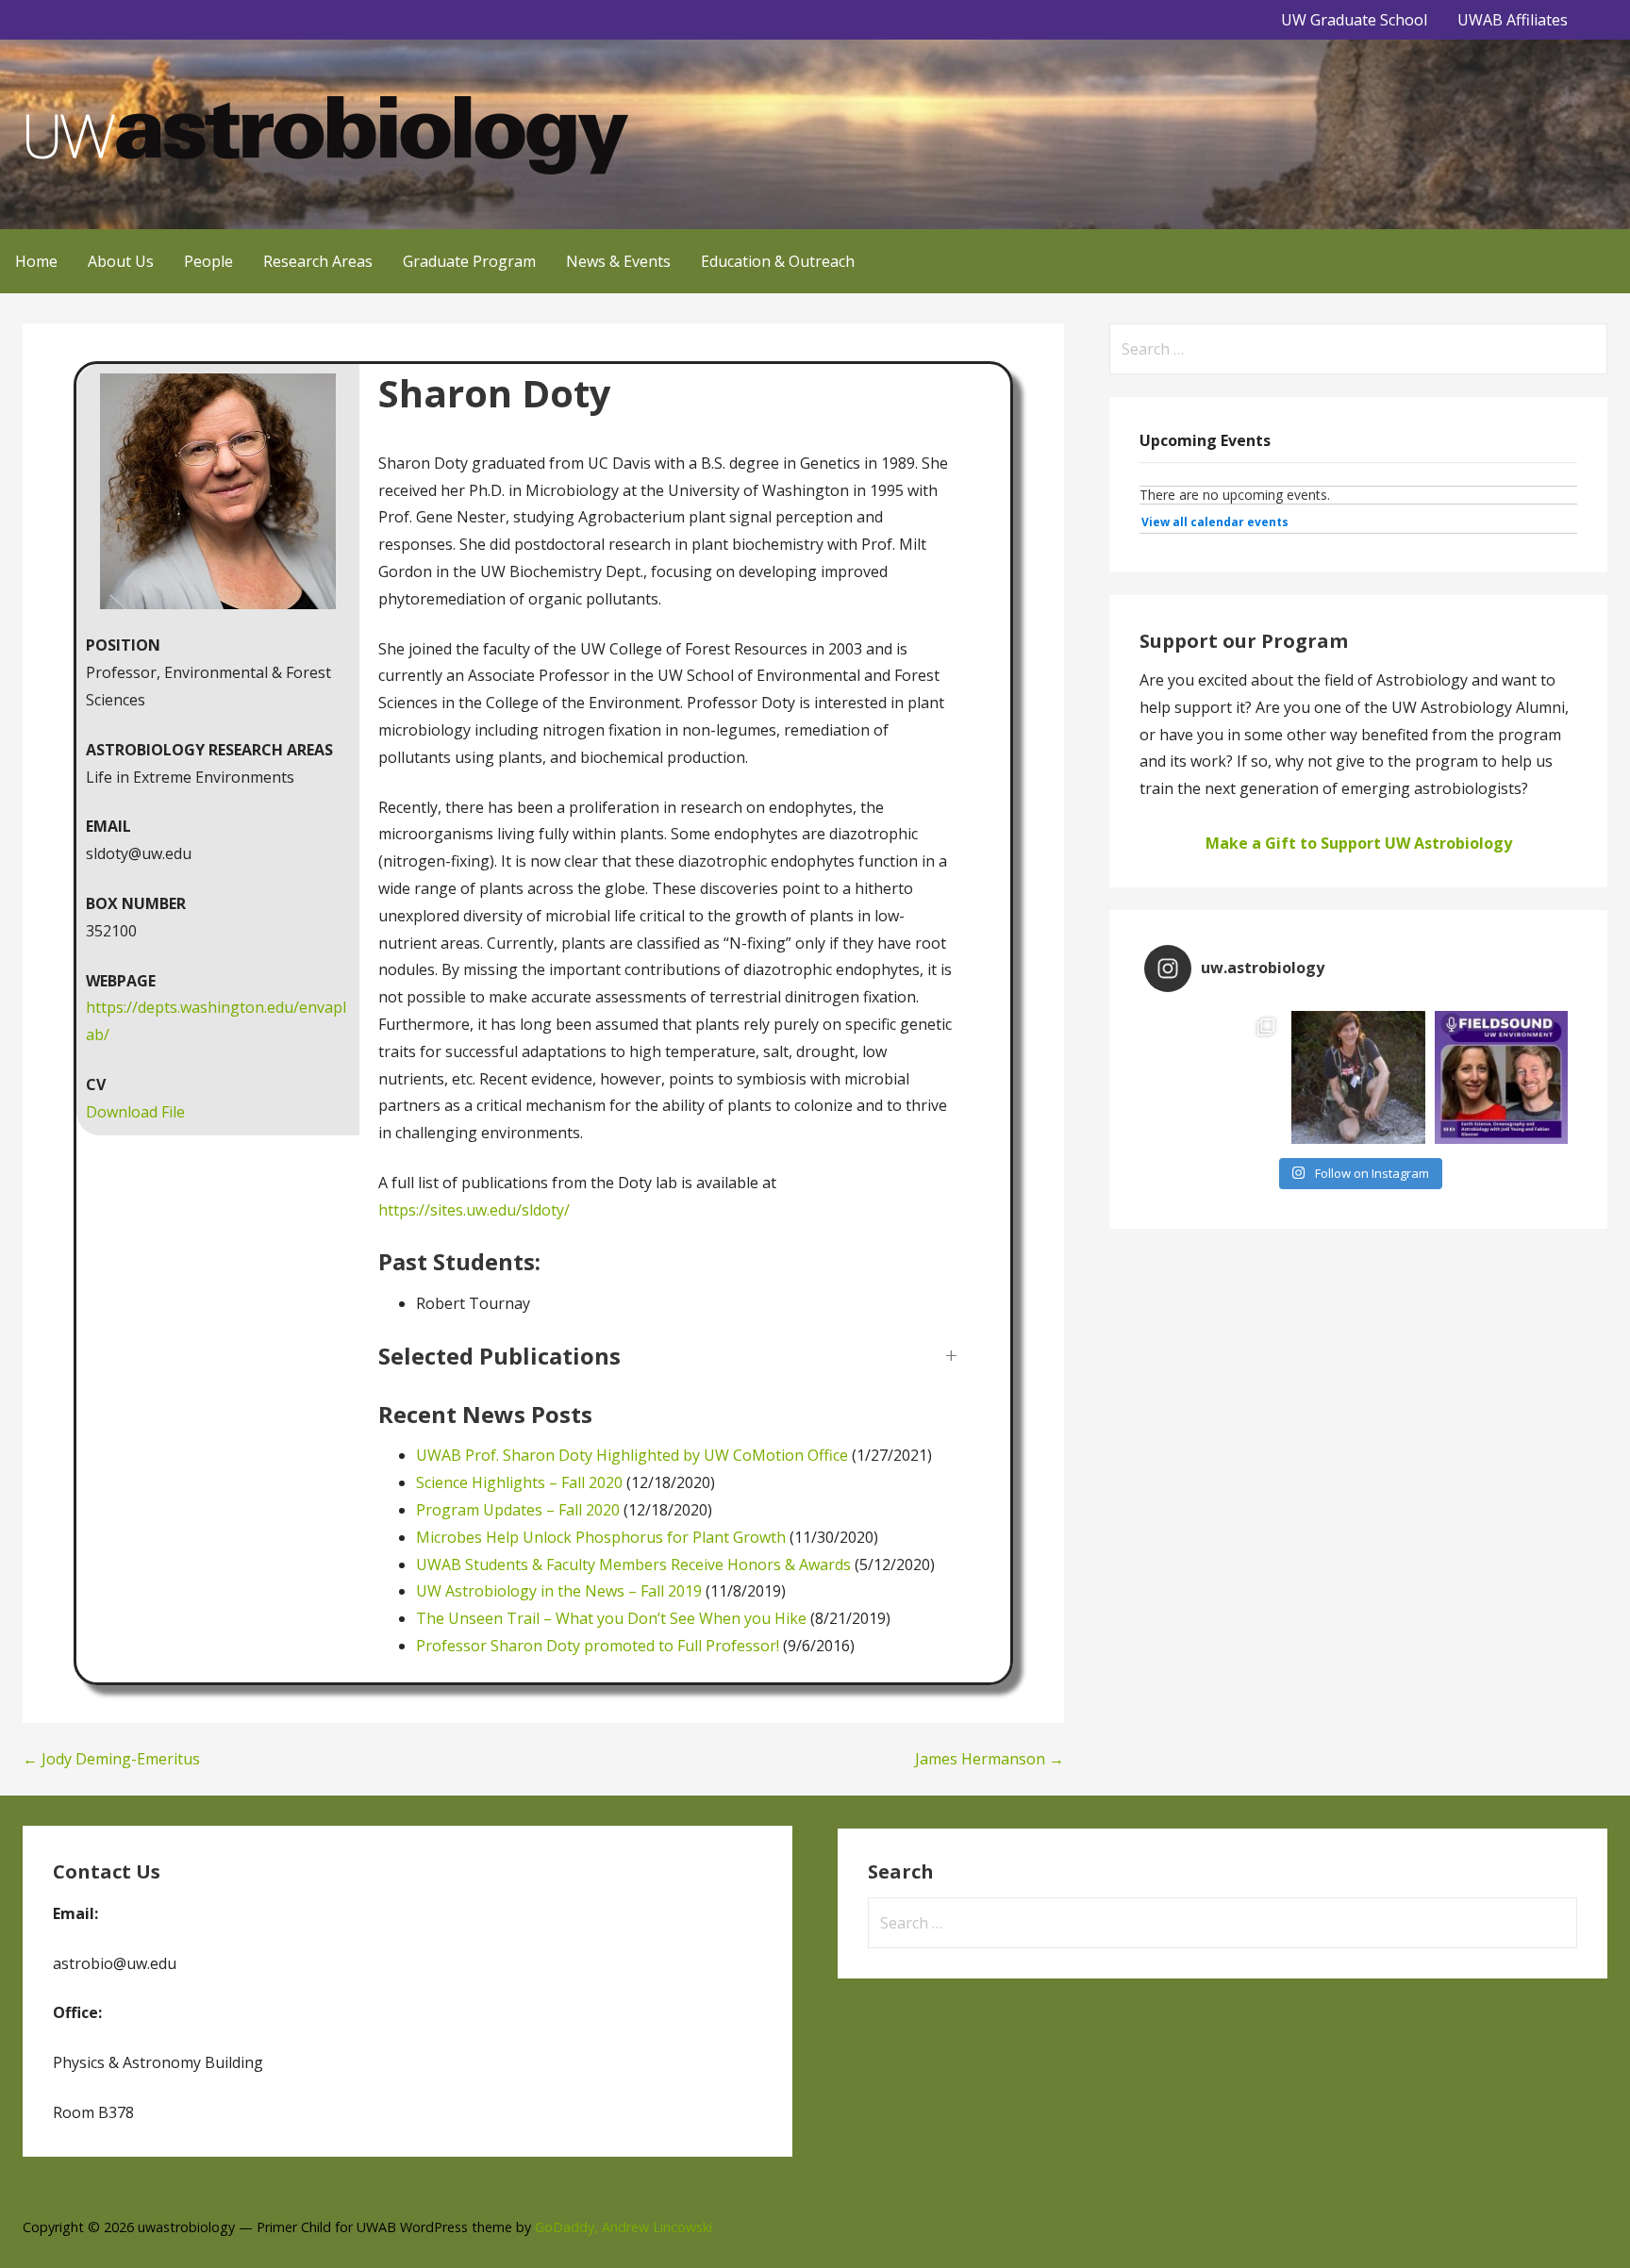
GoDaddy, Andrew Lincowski (624, 2227)
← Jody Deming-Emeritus (111, 1759)
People (208, 261)
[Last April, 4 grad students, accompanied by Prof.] (1215, 1077)
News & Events (618, 261)
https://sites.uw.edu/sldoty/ (474, 1210)
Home (36, 261)
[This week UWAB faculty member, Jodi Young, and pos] (1501, 1077)
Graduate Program (469, 261)
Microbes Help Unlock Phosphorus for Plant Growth (601, 1537)
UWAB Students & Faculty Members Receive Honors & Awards (633, 1564)
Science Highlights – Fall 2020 (519, 1482)
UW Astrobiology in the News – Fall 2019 (559, 1591)
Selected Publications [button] (499, 1356)
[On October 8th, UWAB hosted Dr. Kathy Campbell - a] (1358, 1077)
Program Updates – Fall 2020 (518, 1510)
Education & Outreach (778, 261)
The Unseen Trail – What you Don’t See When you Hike (611, 1618)
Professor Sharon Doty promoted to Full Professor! (598, 1646)
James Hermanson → (990, 1759)
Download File (135, 1112)
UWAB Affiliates (1513, 20)
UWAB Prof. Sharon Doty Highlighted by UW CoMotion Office (632, 1455)
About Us (121, 261)
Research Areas (318, 261)
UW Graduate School (1354, 20)
